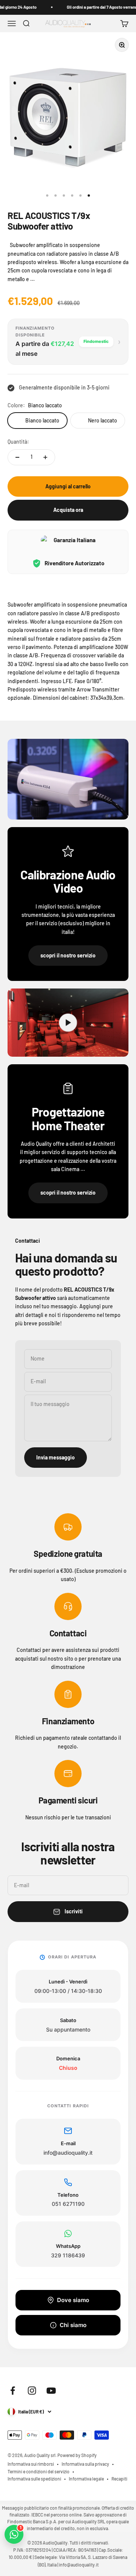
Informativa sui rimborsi (31, 2464)
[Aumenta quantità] (45, 457)
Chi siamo (73, 2325)
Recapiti (119, 2479)
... (32, 279)
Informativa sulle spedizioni (34, 2479)
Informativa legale (86, 2479)
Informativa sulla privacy (85, 2464)
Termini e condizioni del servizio (39, 2471)
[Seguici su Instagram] (32, 2391)
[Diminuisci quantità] (17, 457)
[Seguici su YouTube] (51, 2391)
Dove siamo (73, 2300)
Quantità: (18, 442)
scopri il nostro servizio (68, 955)
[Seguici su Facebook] (13, 2391)
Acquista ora (68, 510)
